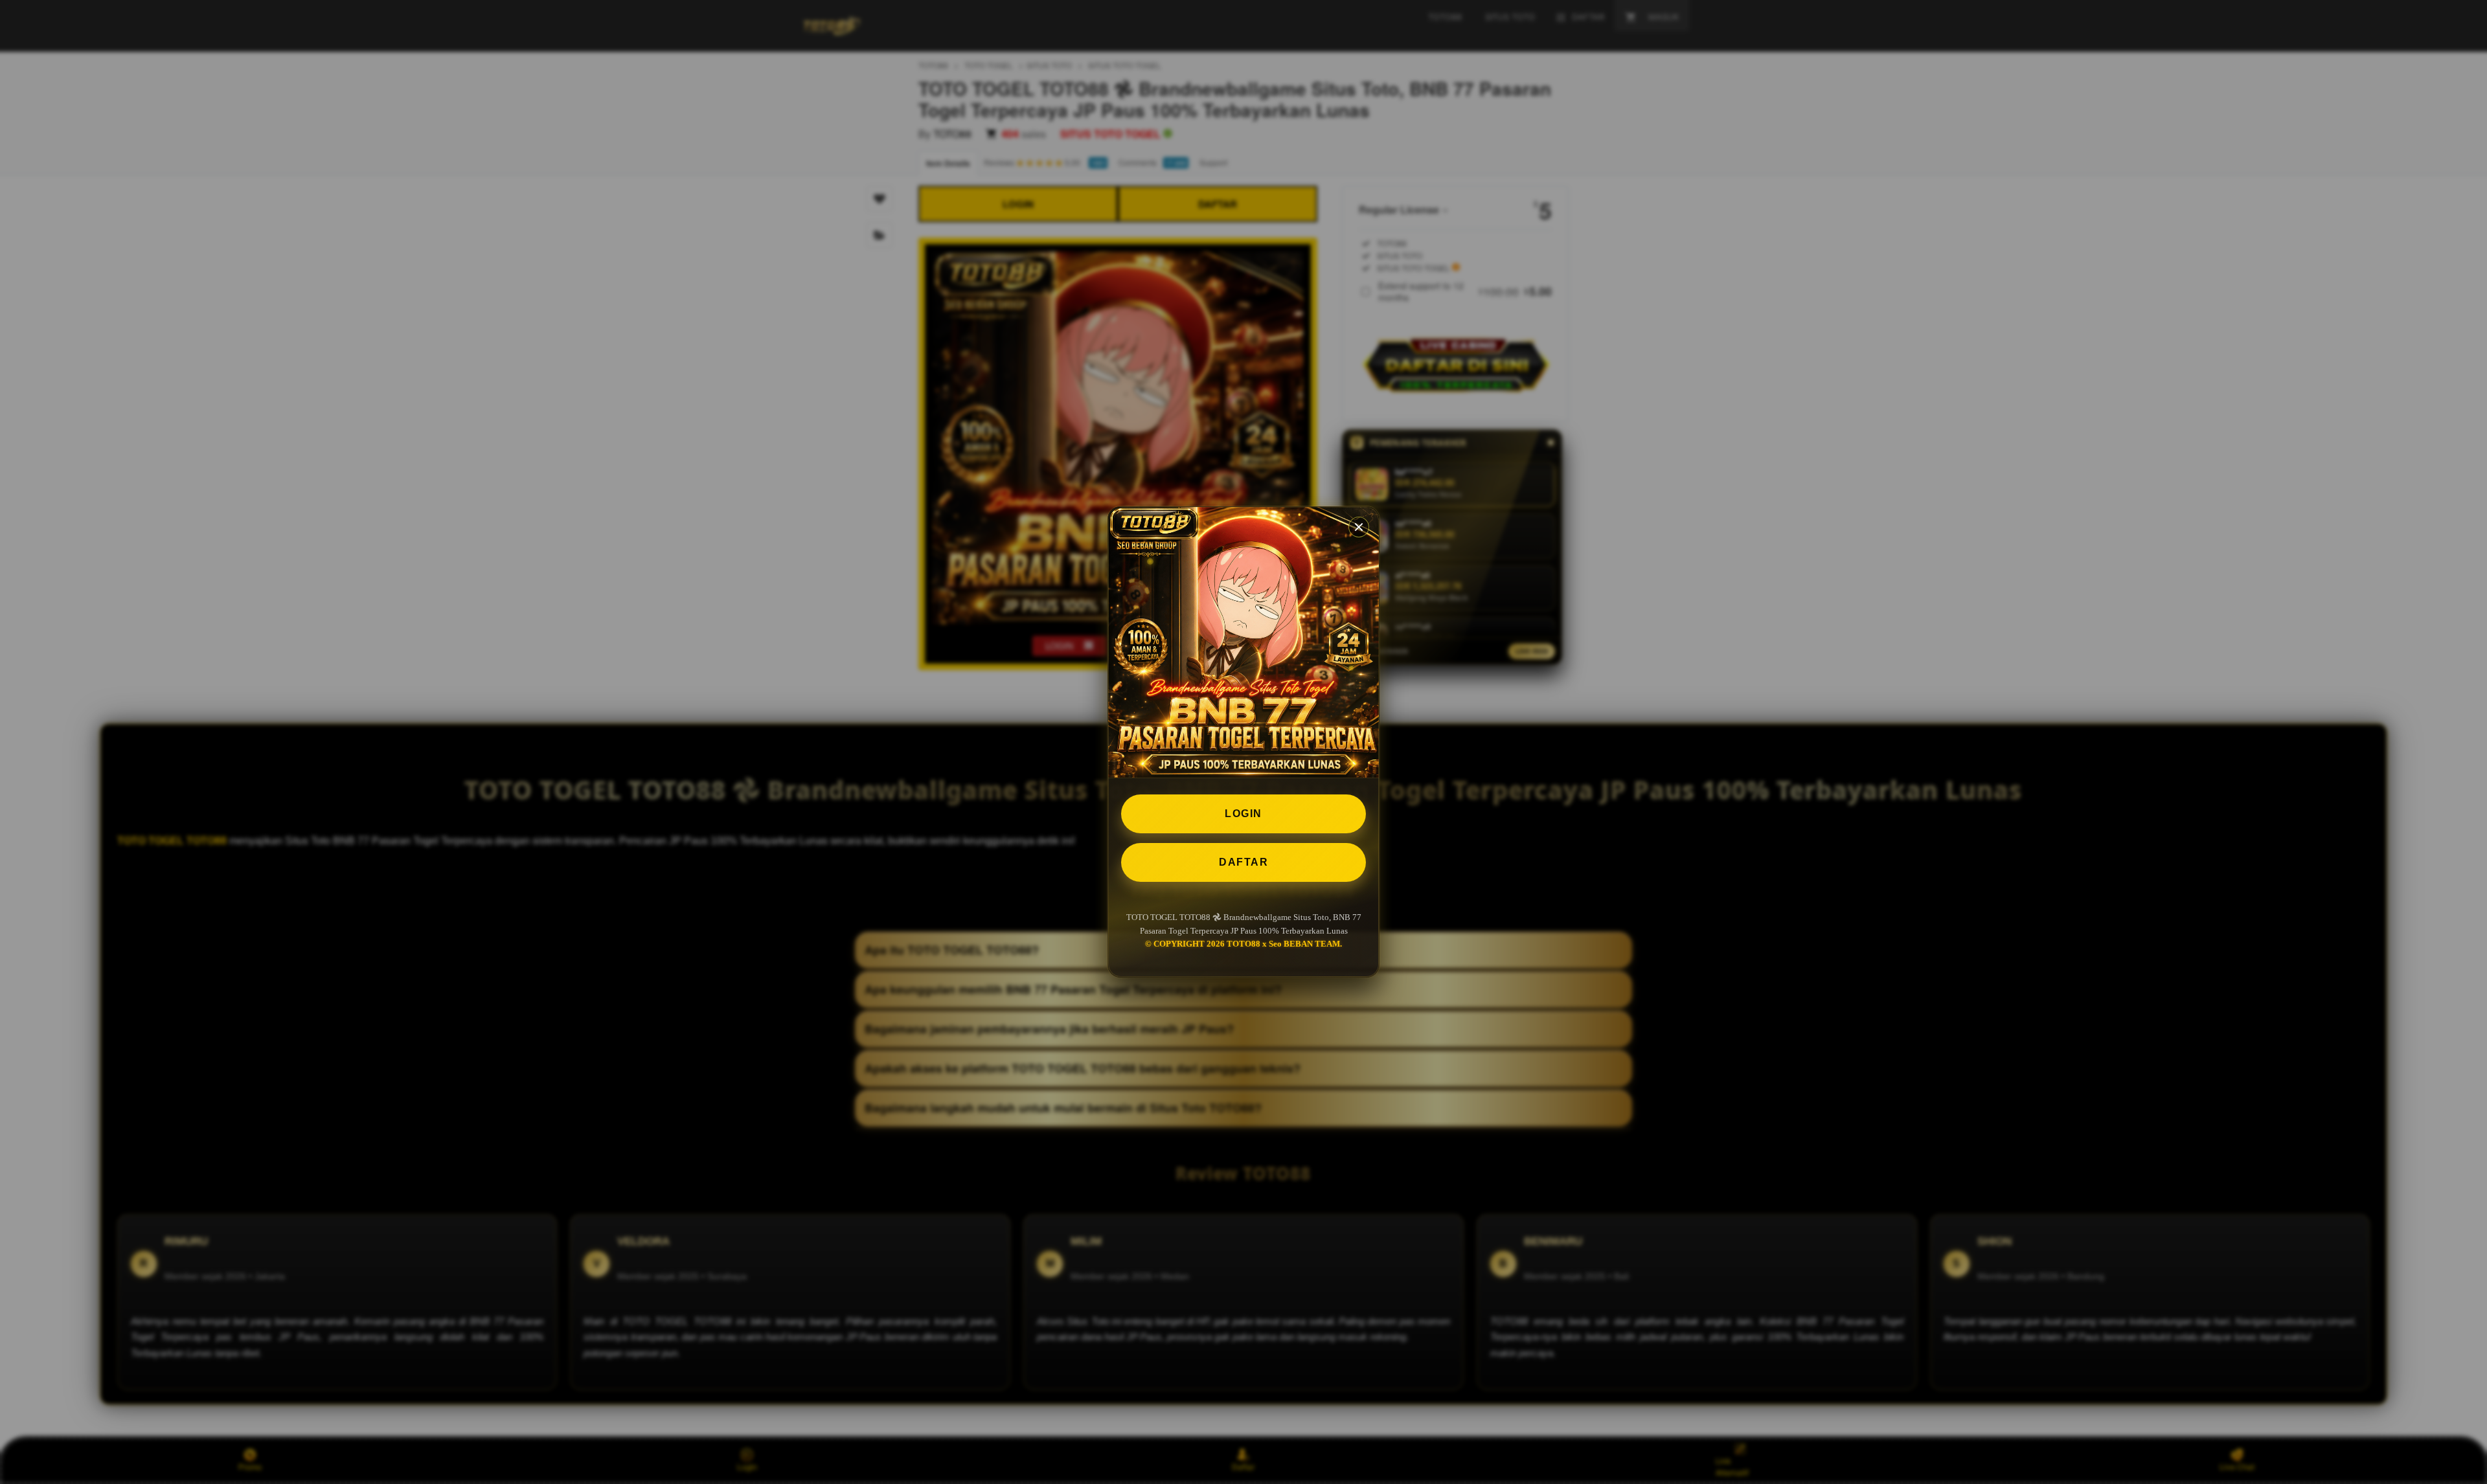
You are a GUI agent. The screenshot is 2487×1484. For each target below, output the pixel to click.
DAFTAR (1243, 862)
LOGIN (1243, 814)
